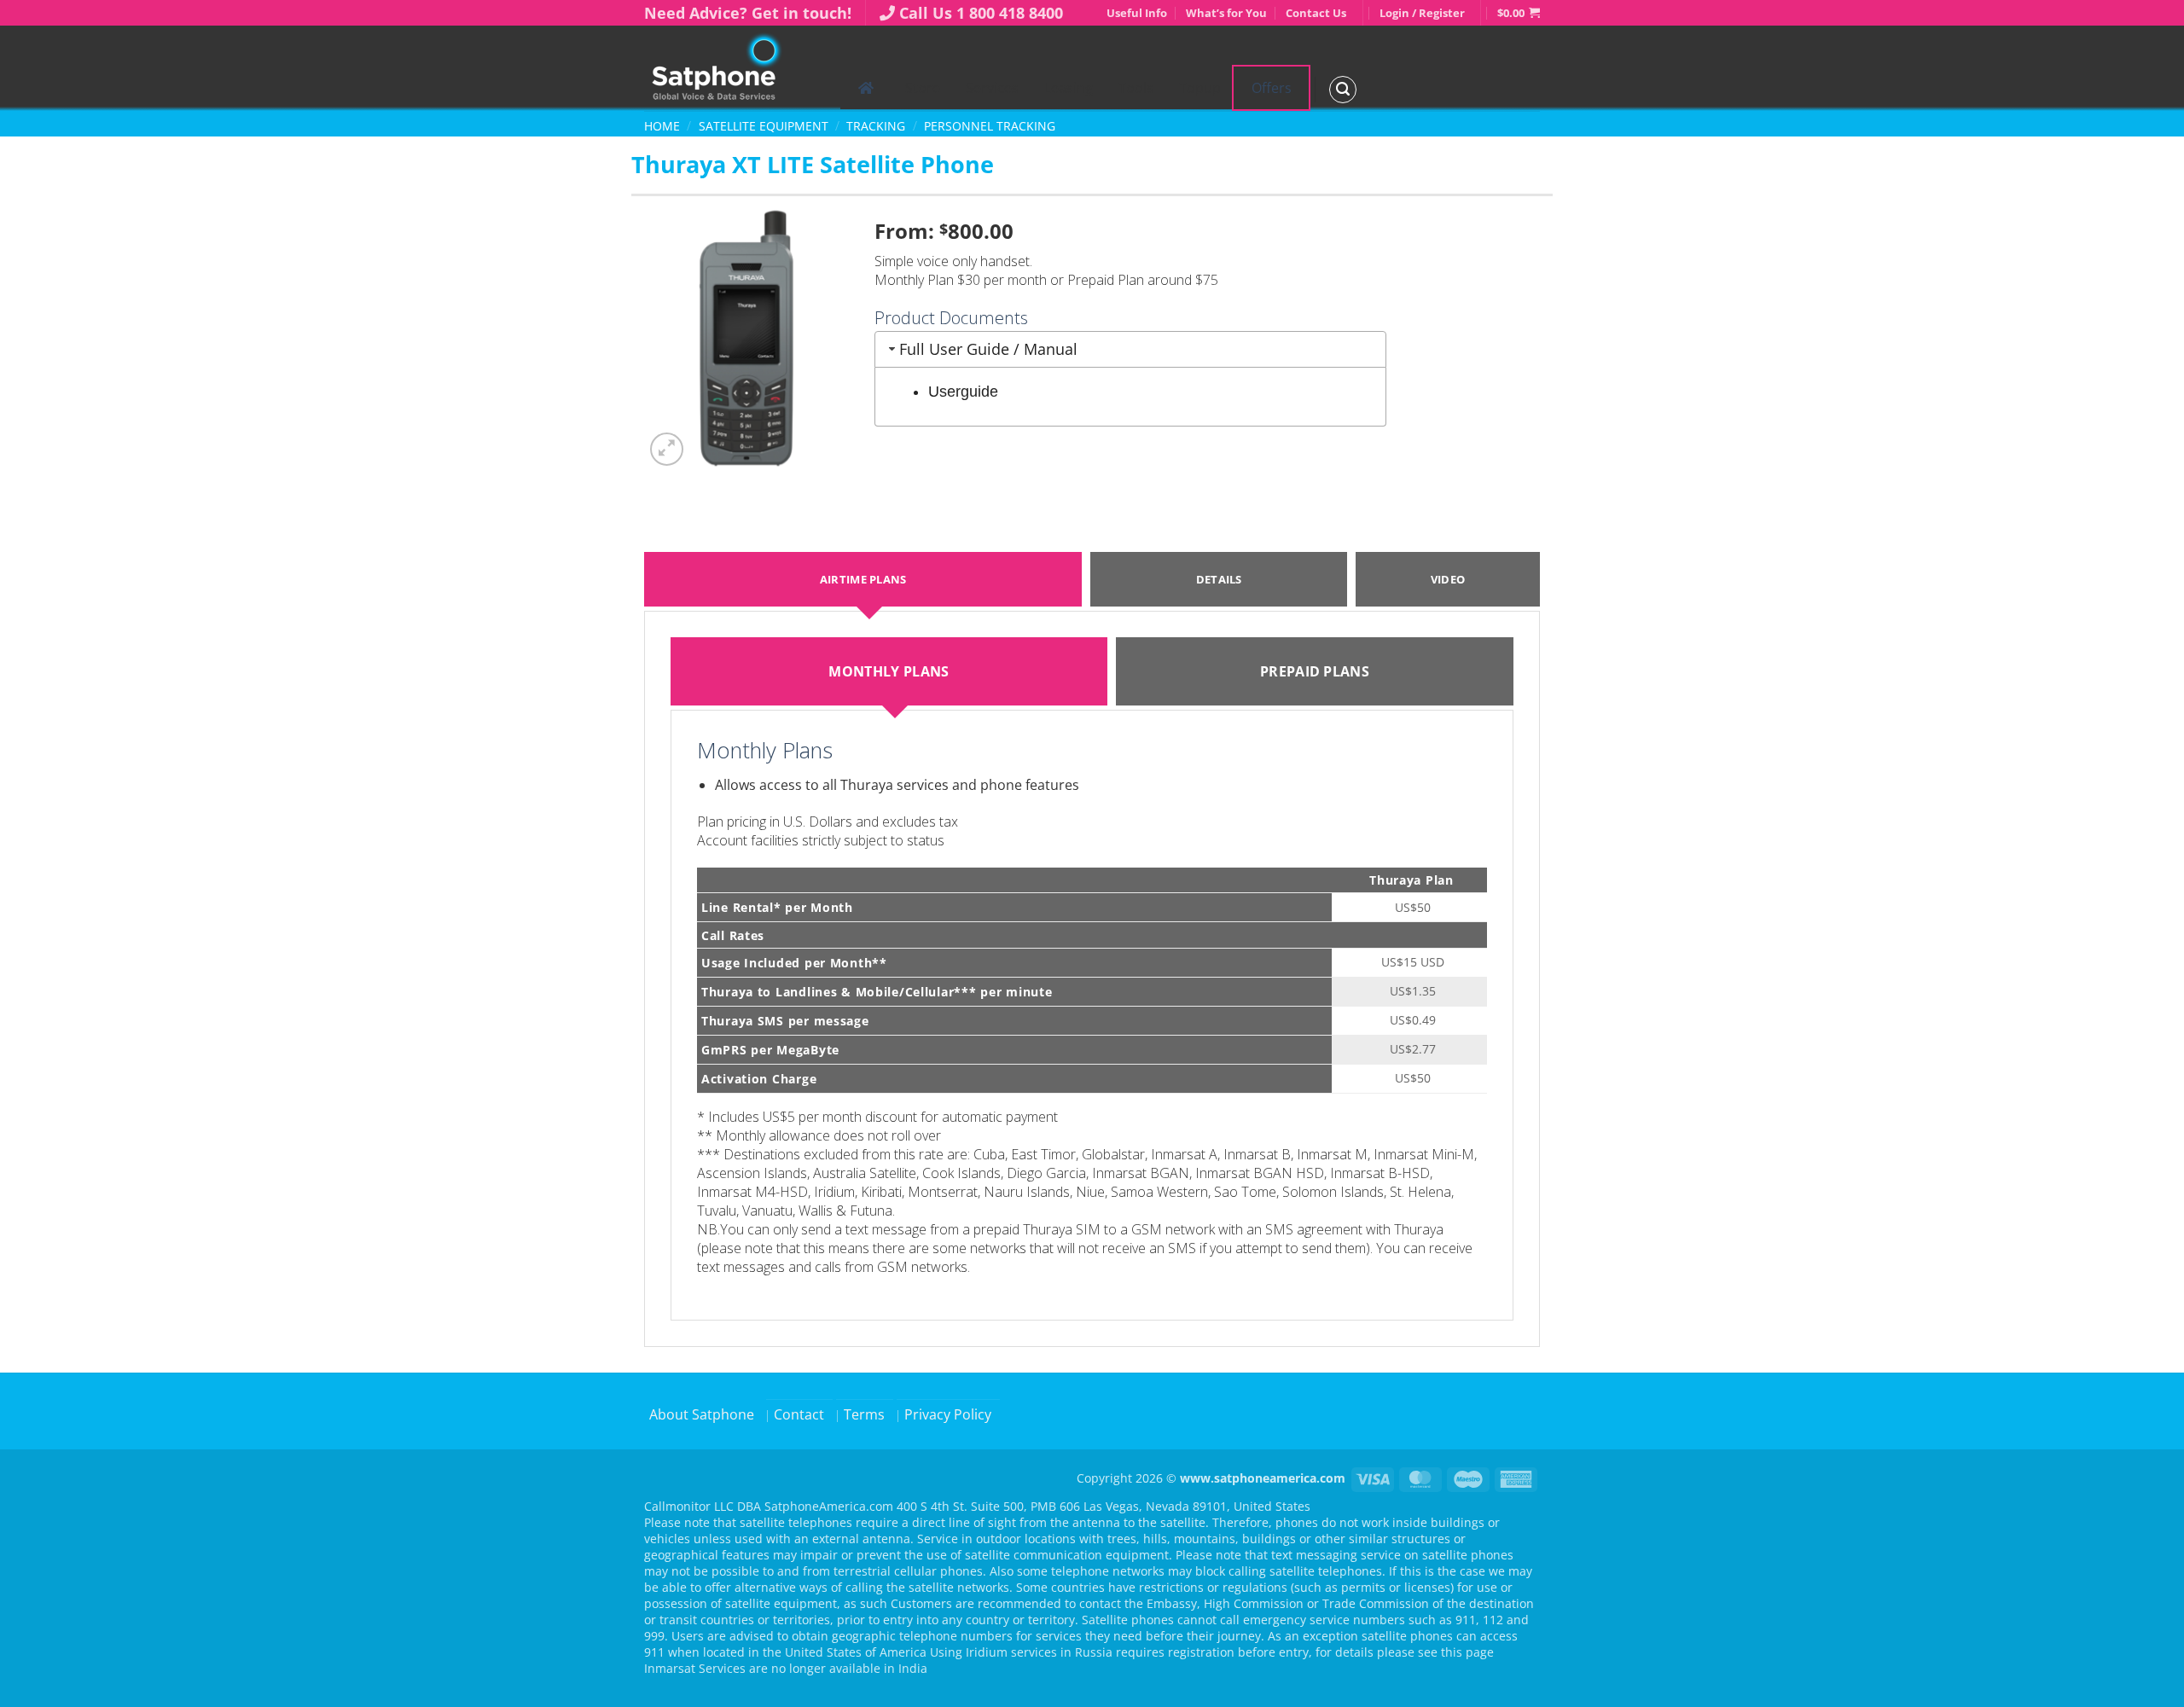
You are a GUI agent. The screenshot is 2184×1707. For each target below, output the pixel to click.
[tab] (889, 671)
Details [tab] (1219, 579)
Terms (864, 1414)
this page (1467, 1652)
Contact (799, 1414)
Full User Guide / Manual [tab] (988, 349)
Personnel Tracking (990, 126)
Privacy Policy (948, 1414)
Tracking (876, 126)
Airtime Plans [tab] (863, 579)
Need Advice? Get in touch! (748, 13)
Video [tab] (1448, 579)
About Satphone (702, 1414)
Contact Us (1316, 13)
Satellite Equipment (764, 126)
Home (662, 126)
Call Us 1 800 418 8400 (981, 13)
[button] (1519, 13)
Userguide (963, 392)
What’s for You (1226, 13)
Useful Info (1137, 13)
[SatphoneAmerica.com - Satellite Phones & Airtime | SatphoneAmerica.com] (729, 68)
